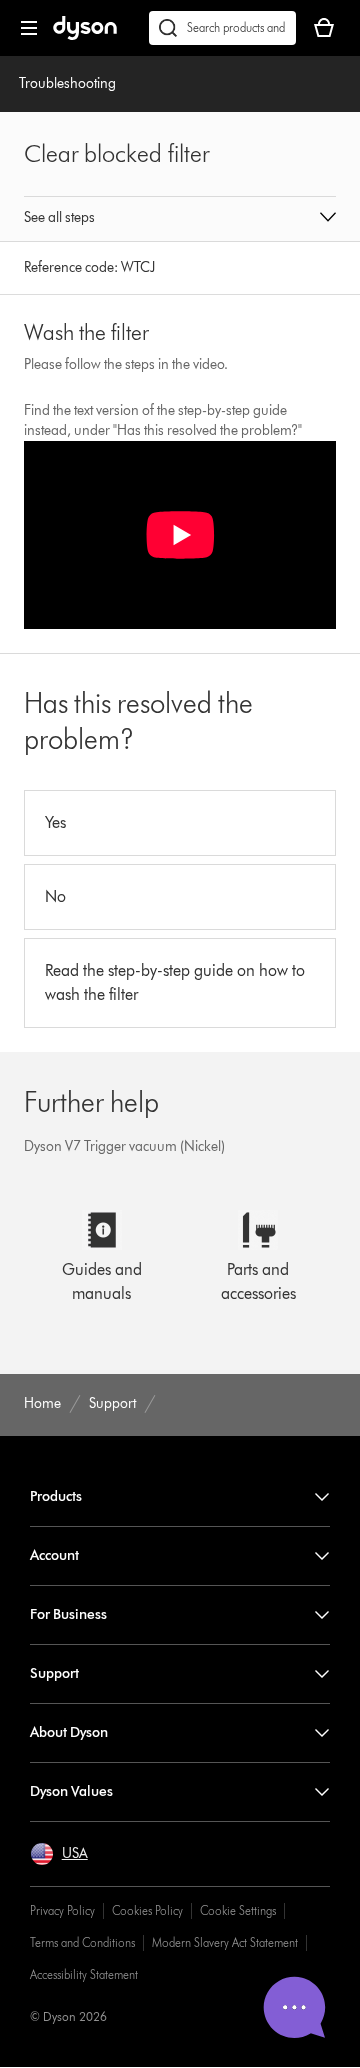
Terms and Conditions (82, 1942)
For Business (68, 1614)
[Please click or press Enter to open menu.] (29, 28)
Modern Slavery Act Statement (225, 1942)
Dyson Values (71, 1791)
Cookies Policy (147, 1910)
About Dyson (69, 1732)
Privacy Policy (62, 1910)
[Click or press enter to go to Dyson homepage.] (85, 35)
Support (54, 1673)
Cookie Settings (238, 1910)
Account (54, 1555)
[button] (180, 219)
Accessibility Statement (84, 1974)
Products (56, 1496)
